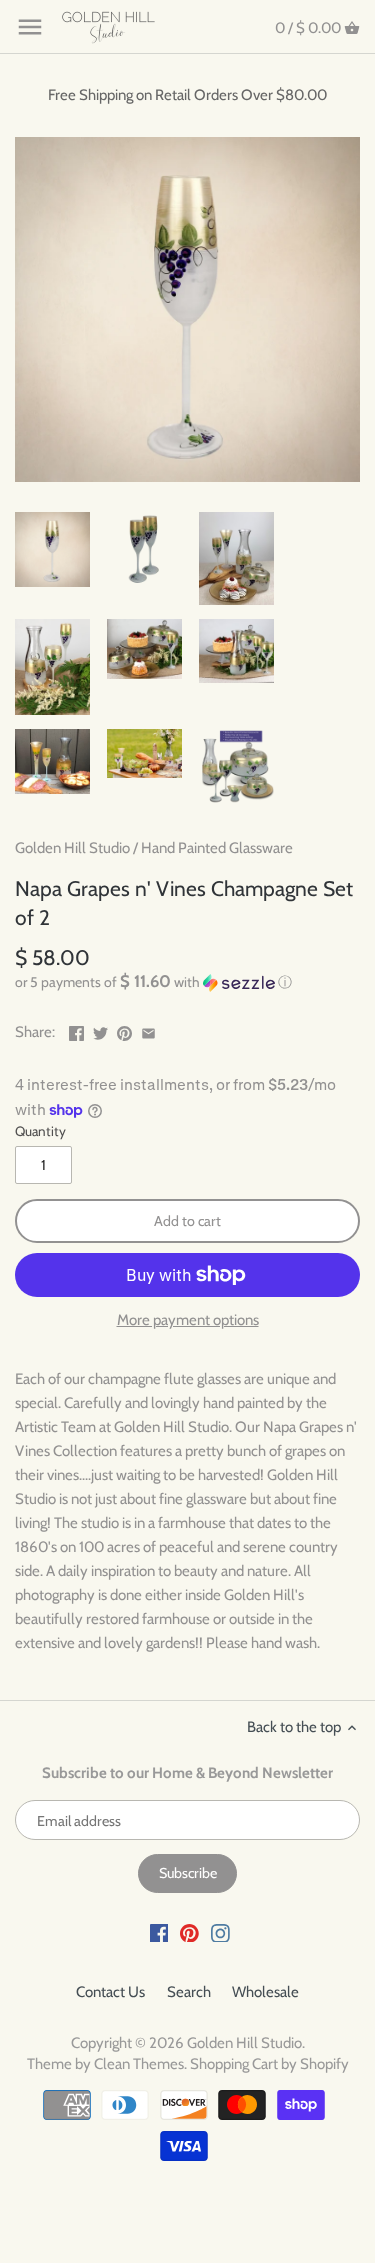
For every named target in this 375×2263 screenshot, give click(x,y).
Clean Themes (139, 2064)
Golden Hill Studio (72, 848)
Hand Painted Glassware (217, 848)
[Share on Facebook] (76, 1030)
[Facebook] (159, 1932)
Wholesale (265, 1992)
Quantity (40, 1131)
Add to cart (187, 1221)
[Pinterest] (189, 1932)
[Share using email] (148, 1030)
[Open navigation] (30, 27)
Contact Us (110, 1992)
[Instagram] (220, 1932)
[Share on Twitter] (100, 1030)
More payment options (188, 1320)
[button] (187, 982)
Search (189, 1992)
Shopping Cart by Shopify (269, 2064)
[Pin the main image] (124, 1030)
